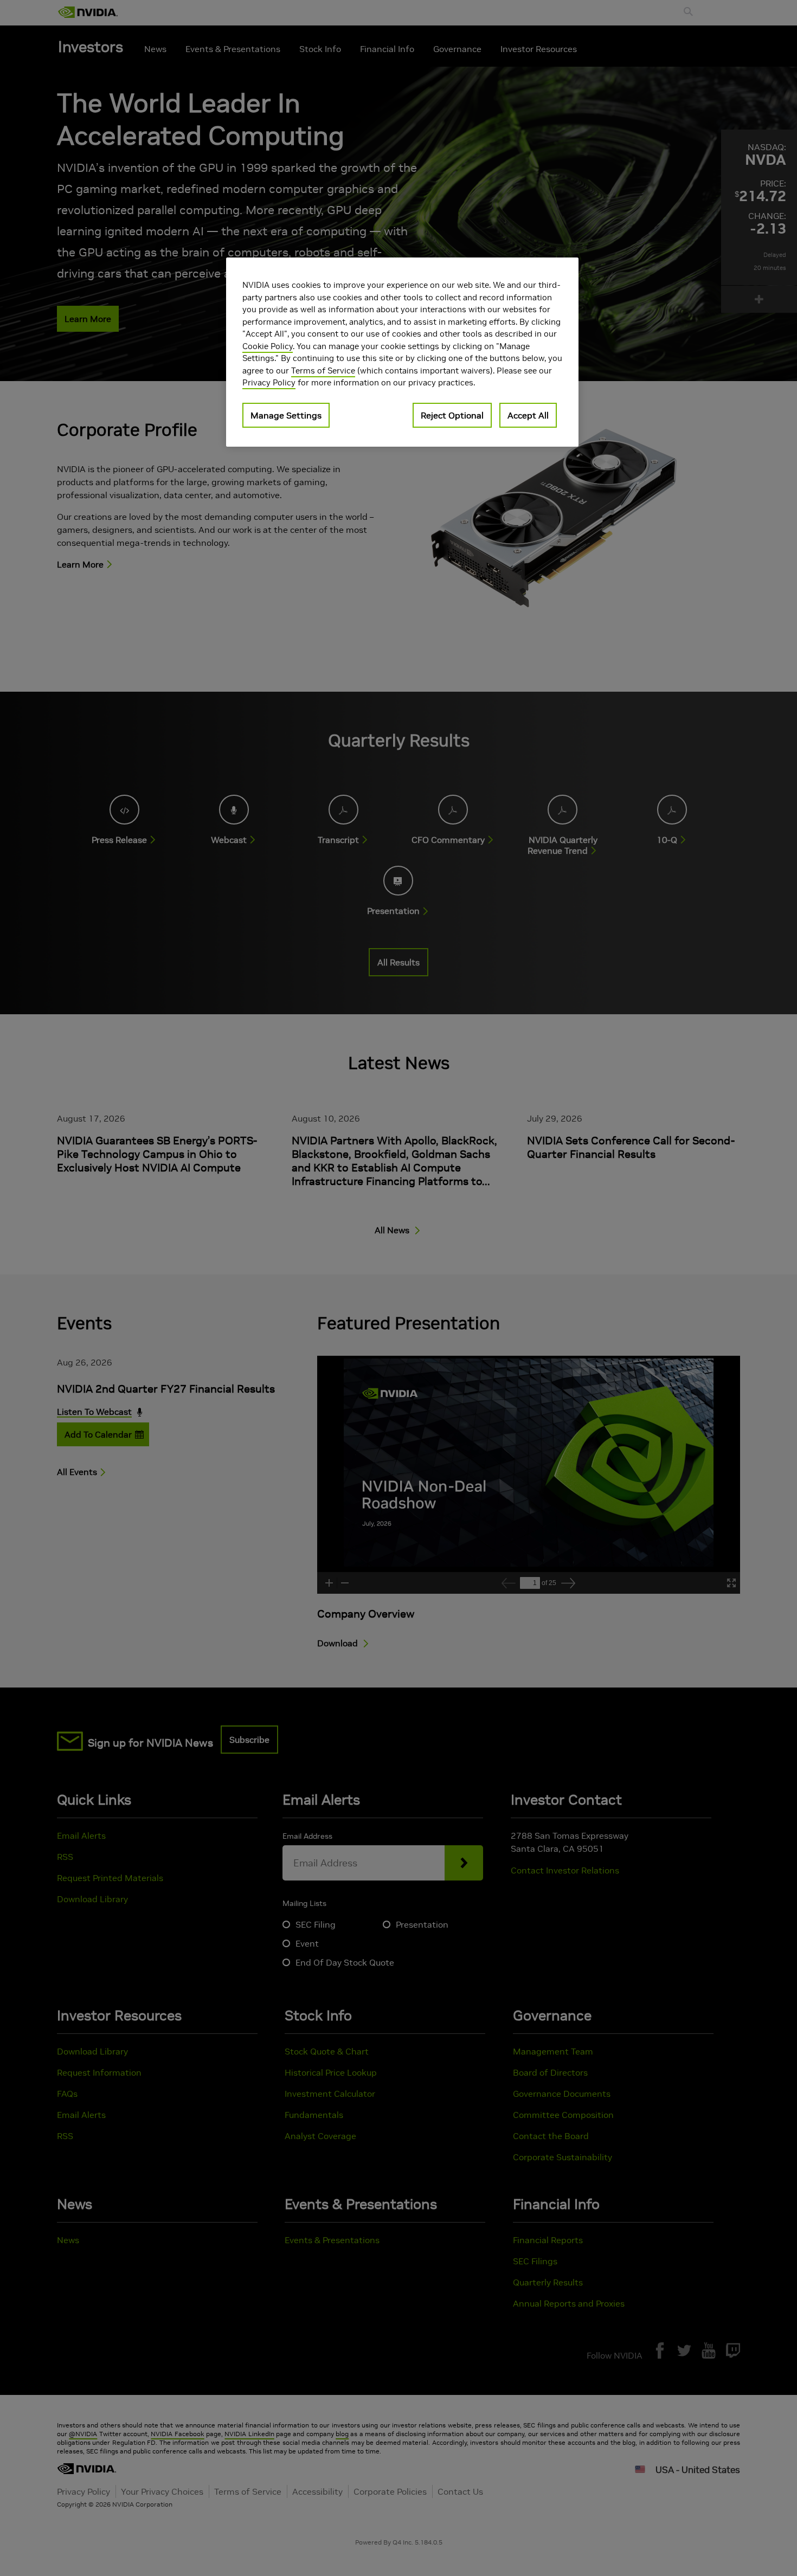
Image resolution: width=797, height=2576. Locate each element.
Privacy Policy (269, 382)
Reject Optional (452, 415)
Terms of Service (323, 371)
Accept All (528, 415)
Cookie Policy (268, 346)
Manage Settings (286, 415)
